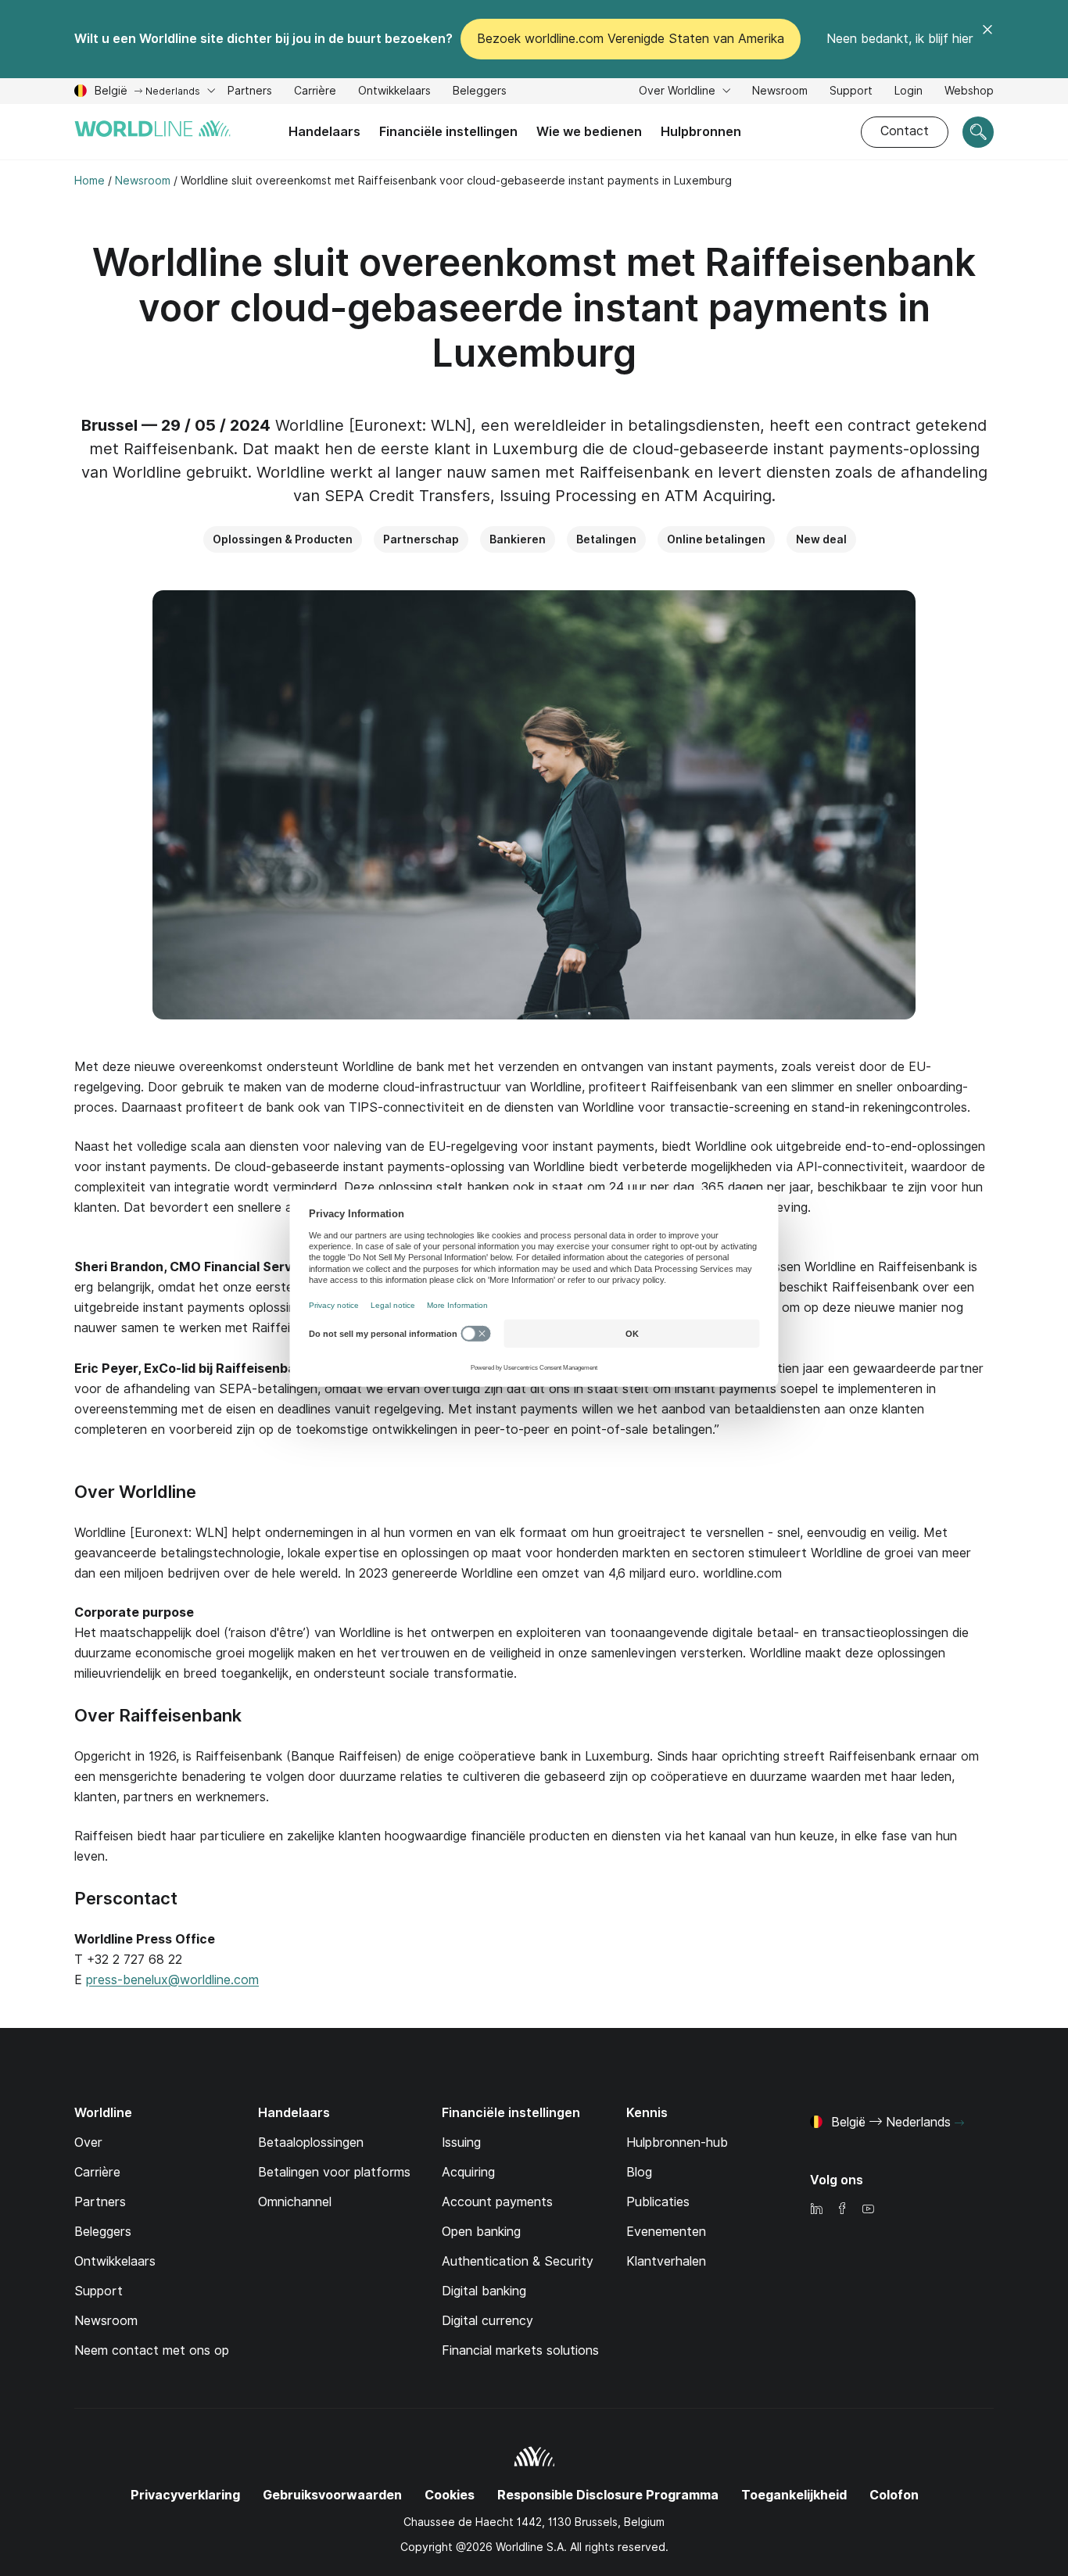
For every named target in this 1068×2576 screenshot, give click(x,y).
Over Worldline (679, 91)
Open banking (481, 2232)
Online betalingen (716, 539)
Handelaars (324, 132)
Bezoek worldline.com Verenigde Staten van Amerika (631, 39)
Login (909, 91)
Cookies (450, 2495)
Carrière (315, 93)
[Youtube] (868, 2210)
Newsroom (780, 91)
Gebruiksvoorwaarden (332, 2495)
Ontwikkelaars (394, 93)
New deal (821, 539)
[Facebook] (842, 2210)
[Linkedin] (816, 2210)
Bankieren (518, 539)
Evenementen (666, 2232)
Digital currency (487, 2321)
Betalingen (606, 539)
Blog (639, 2172)
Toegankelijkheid (794, 2495)
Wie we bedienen (589, 132)
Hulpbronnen (701, 132)
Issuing (461, 2142)
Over (88, 2142)
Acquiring (468, 2172)
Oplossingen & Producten (283, 539)
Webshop (969, 91)
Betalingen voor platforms (334, 2172)
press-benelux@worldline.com (172, 1980)
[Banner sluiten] (987, 39)
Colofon (894, 2495)
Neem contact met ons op (152, 2350)
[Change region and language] (959, 2123)
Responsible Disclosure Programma (608, 2495)
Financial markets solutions (520, 2350)
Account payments (497, 2202)
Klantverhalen (666, 2261)
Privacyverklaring (185, 2495)
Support (851, 93)
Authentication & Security (518, 2261)
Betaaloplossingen (311, 2142)
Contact (905, 131)
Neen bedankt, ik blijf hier (900, 39)
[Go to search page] (978, 132)
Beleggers (480, 93)
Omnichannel (295, 2202)
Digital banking (484, 2291)
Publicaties (658, 2202)
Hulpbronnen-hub (677, 2142)
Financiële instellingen (448, 132)
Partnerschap (421, 539)
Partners (250, 91)
